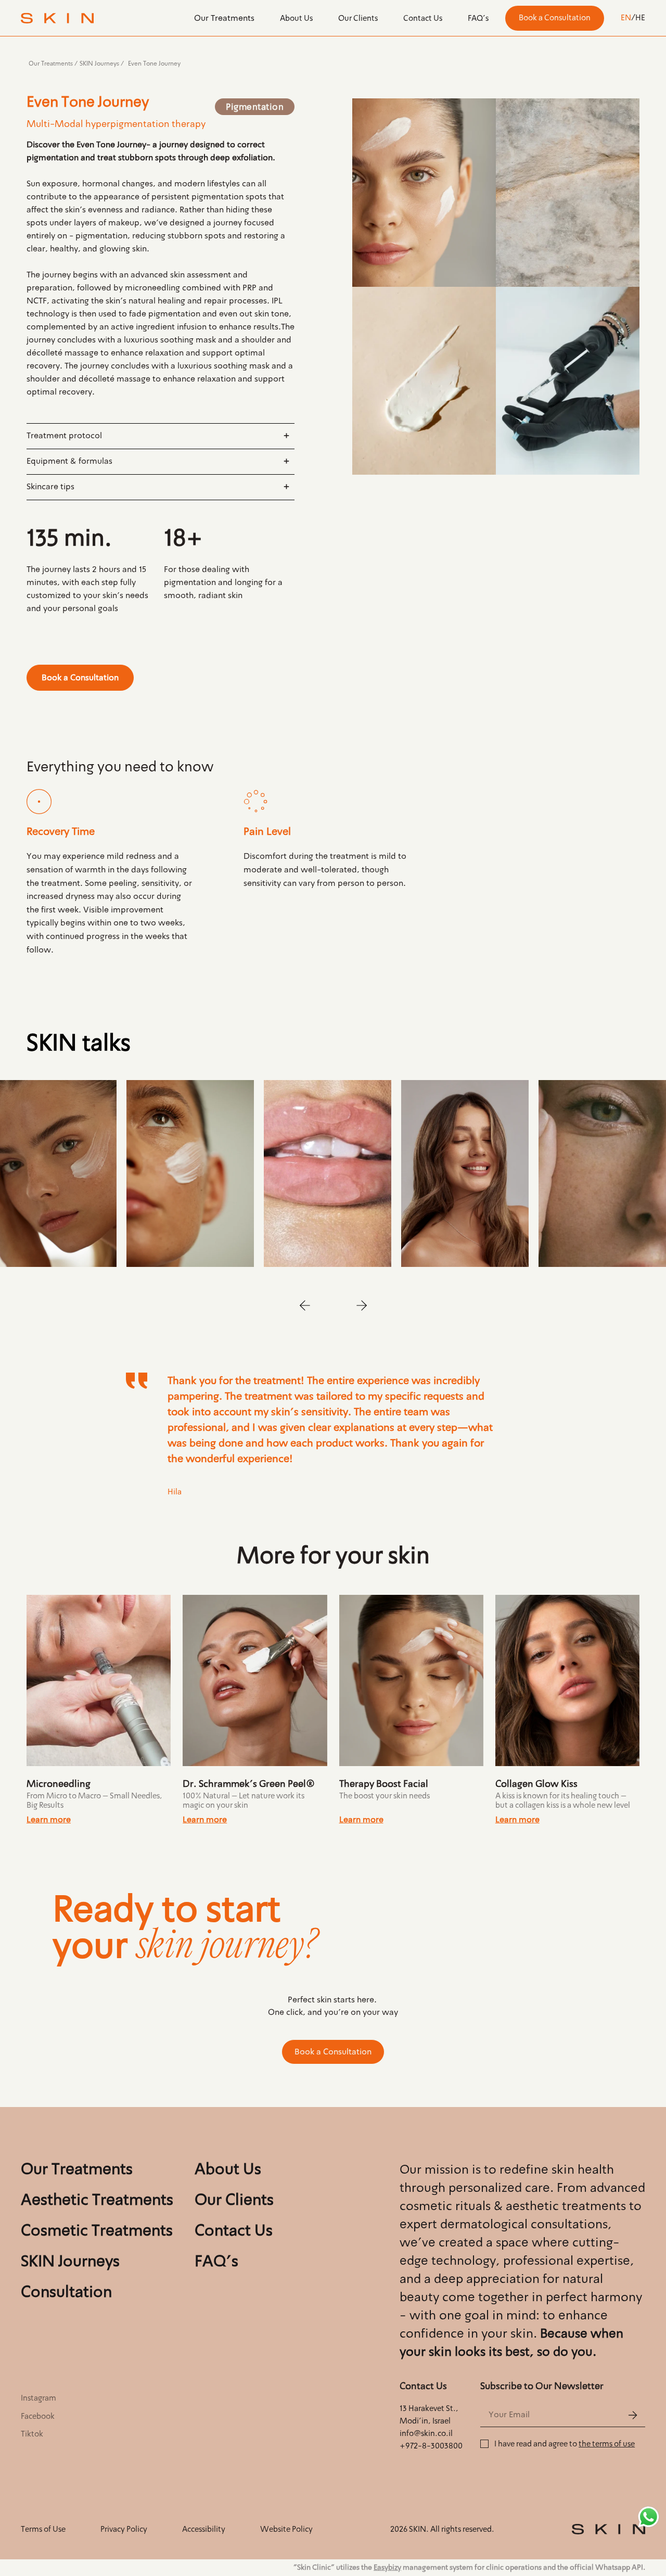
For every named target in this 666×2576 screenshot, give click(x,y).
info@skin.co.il (426, 2433)
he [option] (640, 18)
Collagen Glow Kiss (536, 1784)
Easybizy (387, 2567)
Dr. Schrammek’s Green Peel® (249, 1784)
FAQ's (478, 18)
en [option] (626, 18)
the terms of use (607, 2444)
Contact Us (423, 18)
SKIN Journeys (99, 64)
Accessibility (204, 2529)
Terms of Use (43, 2529)
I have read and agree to (565, 2444)
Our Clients (358, 18)
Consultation (66, 2292)
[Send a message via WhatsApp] (649, 2517)
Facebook (38, 2416)
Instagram (39, 2398)
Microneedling (59, 1784)
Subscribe (632, 2415)
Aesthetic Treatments (97, 2200)
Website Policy (286, 2529)
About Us (296, 18)
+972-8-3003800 (431, 2446)
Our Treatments (224, 18)
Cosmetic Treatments (97, 2231)
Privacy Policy (124, 2529)
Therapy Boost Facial (384, 1784)
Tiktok (32, 2434)
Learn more (49, 1819)
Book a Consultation (555, 18)
